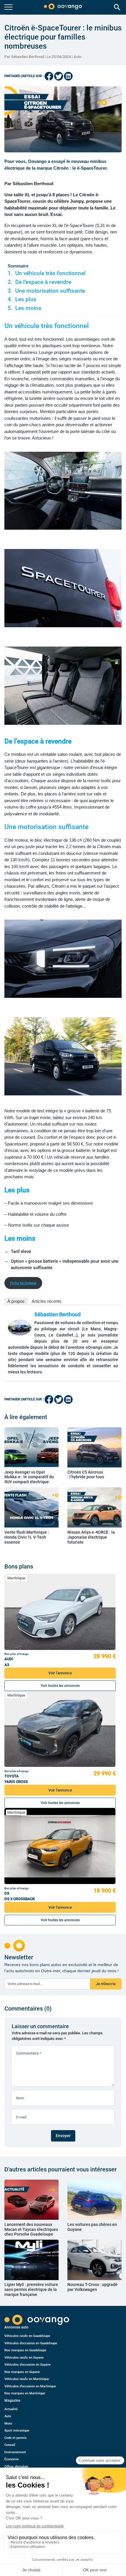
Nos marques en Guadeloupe (25, 2350)
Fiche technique (23, 1283)
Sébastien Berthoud (57, 1314)
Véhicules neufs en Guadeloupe (27, 2336)
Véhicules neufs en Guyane (24, 2358)
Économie (12, 2459)
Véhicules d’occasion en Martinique (30, 2386)
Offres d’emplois (16, 2467)
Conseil (10, 2445)
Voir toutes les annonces (60, 1686)
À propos (16, 1301)
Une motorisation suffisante (50, 291)
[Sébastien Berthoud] (20, 1328)
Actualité (11, 2409)
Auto (78, 57)
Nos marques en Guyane (22, 2372)
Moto (8, 2424)
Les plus (26, 299)
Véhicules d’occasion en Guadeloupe (31, 2343)
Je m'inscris (106, 1984)
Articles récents (47, 1301)
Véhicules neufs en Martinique (27, 2379)
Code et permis (16, 2438)
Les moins (28, 308)
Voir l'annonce (60, 1673)
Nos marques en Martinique (25, 2393)
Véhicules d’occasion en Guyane (28, 2365)
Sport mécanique (17, 2431)
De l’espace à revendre (43, 282)
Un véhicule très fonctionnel (50, 273)
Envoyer (63, 2136)
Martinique (16, 1578)
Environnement (15, 2452)
